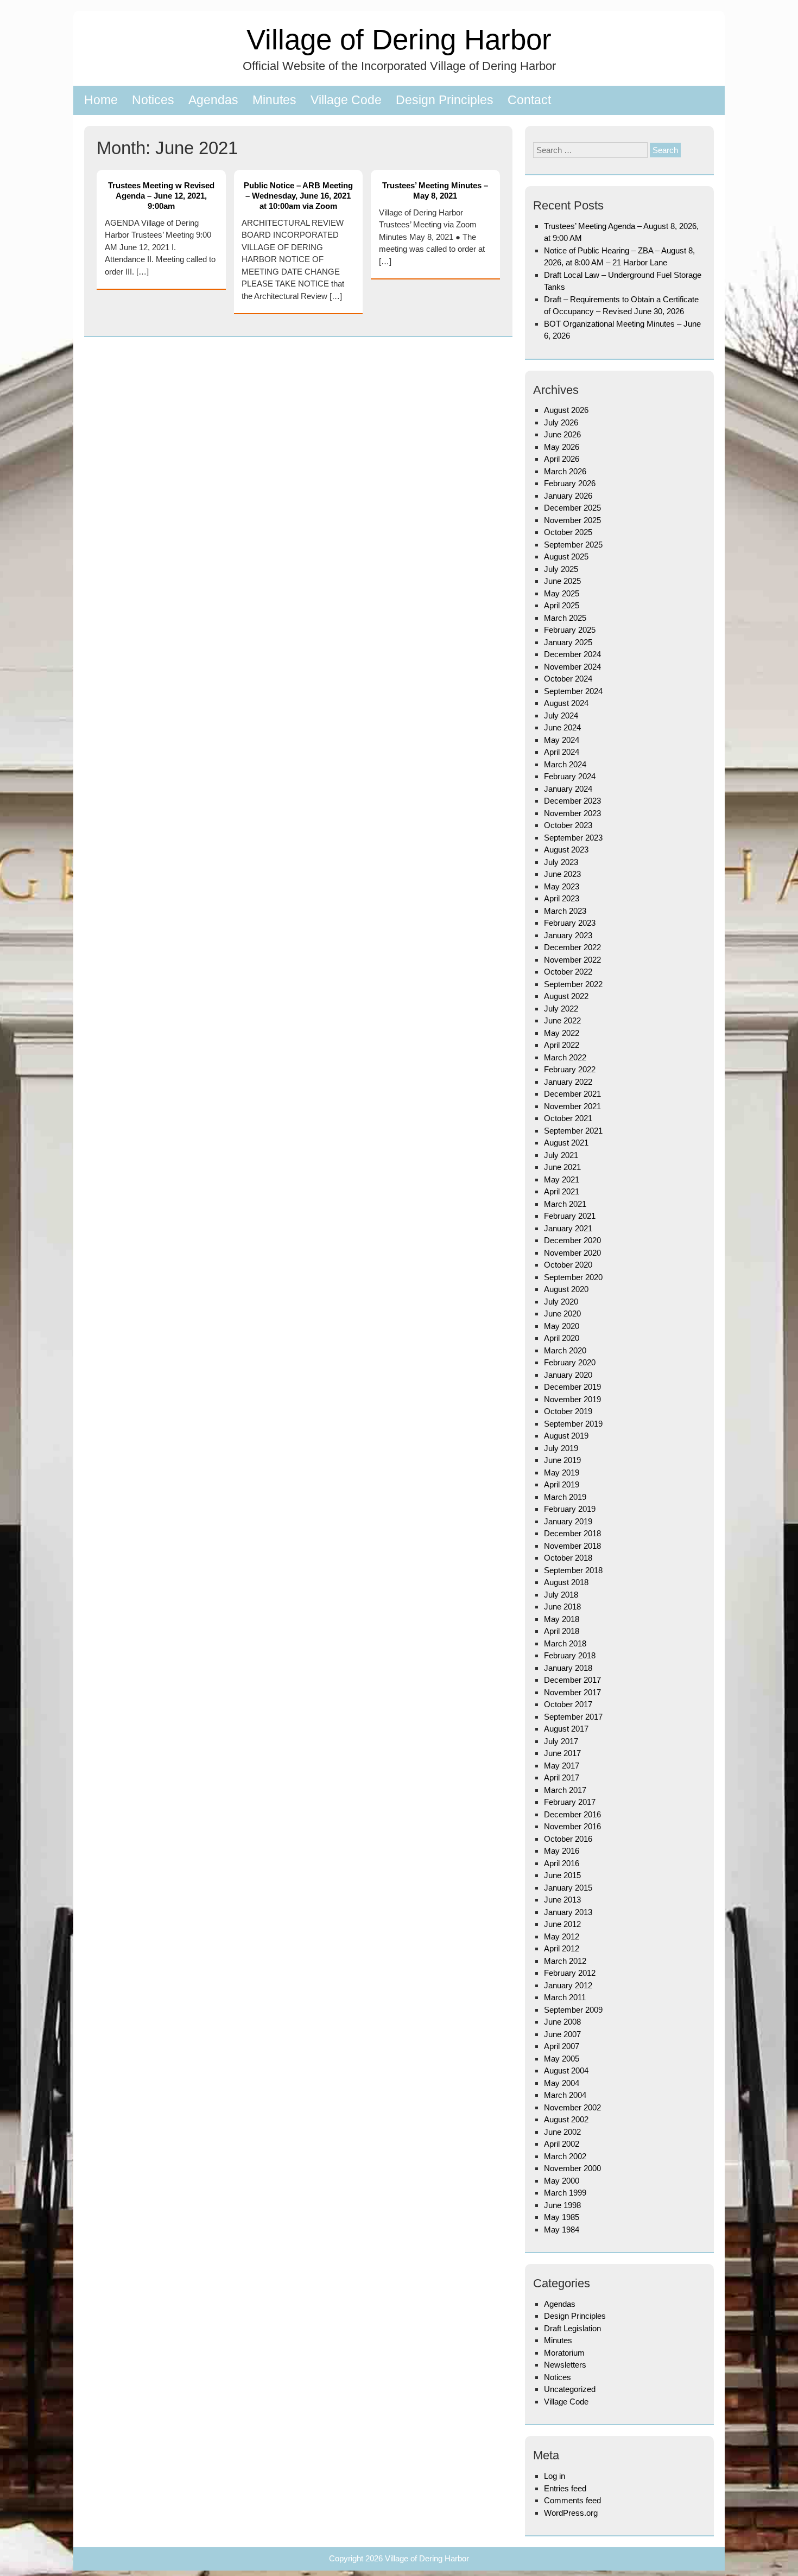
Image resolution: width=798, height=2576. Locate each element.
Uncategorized (570, 2389)
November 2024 (572, 667)
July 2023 (561, 862)
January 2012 (568, 1985)
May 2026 (562, 447)
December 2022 (572, 947)
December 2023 (572, 801)
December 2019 (572, 1387)
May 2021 (562, 1179)
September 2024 (573, 691)
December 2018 (572, 1533)
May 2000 (562, 2181)
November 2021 (572, 1106)
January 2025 (568, 642)
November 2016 (572, 1826)
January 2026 (568, 496)
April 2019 (562, 1484)
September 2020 (573, 1277)
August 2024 (566, 703)
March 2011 (565, 1997)
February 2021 (570, 1216)
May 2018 (562, 1619)
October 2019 (568, 1411)
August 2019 (566, 1436)
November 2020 (572, 1253)
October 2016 (568, 1839)
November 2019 (572, 1399)
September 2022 (573, 984)
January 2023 (568, 935)
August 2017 (566, 1729)
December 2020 (572, 1240)
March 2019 (565, 1497)
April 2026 (562, 459)
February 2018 (570, 1655)
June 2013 (562, 1900)
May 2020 (562, 1326)
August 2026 (566, 410)
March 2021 (565, 1204)
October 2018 (568, 1558)
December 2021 (572, 1094)
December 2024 (572, 654)
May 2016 (562, 1851)
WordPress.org (571, 2513)
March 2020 (565, 1350)
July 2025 (561, 569)
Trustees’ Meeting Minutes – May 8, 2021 (435, 190)
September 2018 (573, 1570)
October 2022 (568, 972)
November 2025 (572, 520)
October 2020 (568, 1265)
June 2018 (562, 1607)
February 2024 (570, 776)
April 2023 (562, 898)
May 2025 (562, 593)
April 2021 (562, 1191)
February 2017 (570, 1802)
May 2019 (562, 1473)
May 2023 (562, 886)
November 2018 (572, 1546)
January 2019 (568, 1521)
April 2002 (562, 2144)
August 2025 (566, 556)
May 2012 (562, 1936)
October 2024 (568, 679)
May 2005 (562, 2059)
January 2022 (568, 1082)
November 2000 (572, 2168)
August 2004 (566, 2071)
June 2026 (562, 434)
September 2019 (573, 1424)
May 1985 (562, 2217)
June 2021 (562, 1167)
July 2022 (561, 1009)
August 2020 (566, 1289)
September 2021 (573, 1131)
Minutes (274, 100)
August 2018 (566, 1582)
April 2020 (562, 1338)
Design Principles (445, 100)
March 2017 (565, 1790)
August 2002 (566, 2119)
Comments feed (572, 2500)
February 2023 (570, 923)
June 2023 (562, 874)
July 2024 (561, 715)
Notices (153, 100)
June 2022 (562, 1020)
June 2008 (562, 2022)
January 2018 (568, 1668)
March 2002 (565, 2156)
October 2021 (568, 1118)
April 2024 (562, 752)
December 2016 (572, 1814)
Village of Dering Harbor (399, 39)
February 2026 (570, 483)
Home (101, 100)
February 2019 (570, 1509)
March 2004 (565, 2095)
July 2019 (561, 1448)
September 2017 (573, 1717)
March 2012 (565, 1961)
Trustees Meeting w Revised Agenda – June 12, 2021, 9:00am (161, 196)
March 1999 (565, 2193)
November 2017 (572, 1692)
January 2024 (568, 789)
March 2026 (565, 471)
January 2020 (568, 1375)
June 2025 (562, 581)
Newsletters (565, 2365)
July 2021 (561, 1155)
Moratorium (564, 2353)
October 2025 (568, 532)
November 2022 (572, 960)
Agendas (213, 100)
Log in (555, 2476)
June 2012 (562, 1924)
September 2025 (573, 545)
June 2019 (562, 1460)
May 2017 (562, 1766)
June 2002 (562, 2132)
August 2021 (566, 1143)
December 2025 (572, 508)
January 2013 (568, 1912)
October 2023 (568, 825)
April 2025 (562, 605)
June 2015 (562, 1875)
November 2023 (572, 813)
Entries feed (565, 2488)
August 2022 (566, 996)
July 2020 (561, 1302)
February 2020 (570, 1362)
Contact (529, 100)
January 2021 (568, 1228)
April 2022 (562, 1045)
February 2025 (570, 630)
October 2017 (568, 1704)
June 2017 (562, 1753)
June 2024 (562, 727)
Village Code (346, 100)
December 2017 (572, 1680)
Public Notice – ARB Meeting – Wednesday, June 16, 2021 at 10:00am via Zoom (298, 196)
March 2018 (565, 1643)
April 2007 (562, 2046)
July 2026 (561, 422)
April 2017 (562, 1777)
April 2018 (562, 1631)
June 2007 (562, 2034)
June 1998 (562, 2205)
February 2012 (570, 1973)
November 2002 (572, 2107)
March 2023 (565, 911)
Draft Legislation (572, 2328)
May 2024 (562, 740)
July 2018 (561, 1595)
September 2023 (573, 838)
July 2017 (561, 1741)
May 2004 (562, 2083)
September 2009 (573, 2010)
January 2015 (568, 1888)
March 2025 (565, 618)
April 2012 (562, 1948)
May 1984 (562, 2230)
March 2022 (565, 1057)
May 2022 (562, 1033)
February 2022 (570, 1069)
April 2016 (562, 1863)
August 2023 (566, 850)
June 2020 (562, 1314)
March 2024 (565, 764)
